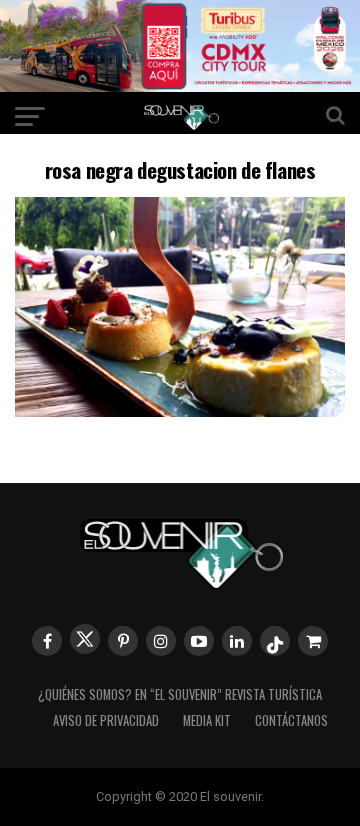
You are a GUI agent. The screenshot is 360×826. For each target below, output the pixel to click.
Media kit (207, 720)
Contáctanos (291, 720)
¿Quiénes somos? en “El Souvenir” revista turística (180, 694)
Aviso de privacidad (106, 720)
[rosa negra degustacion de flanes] (180, 410)
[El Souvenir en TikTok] (275, 641)
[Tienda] (313, 641)
